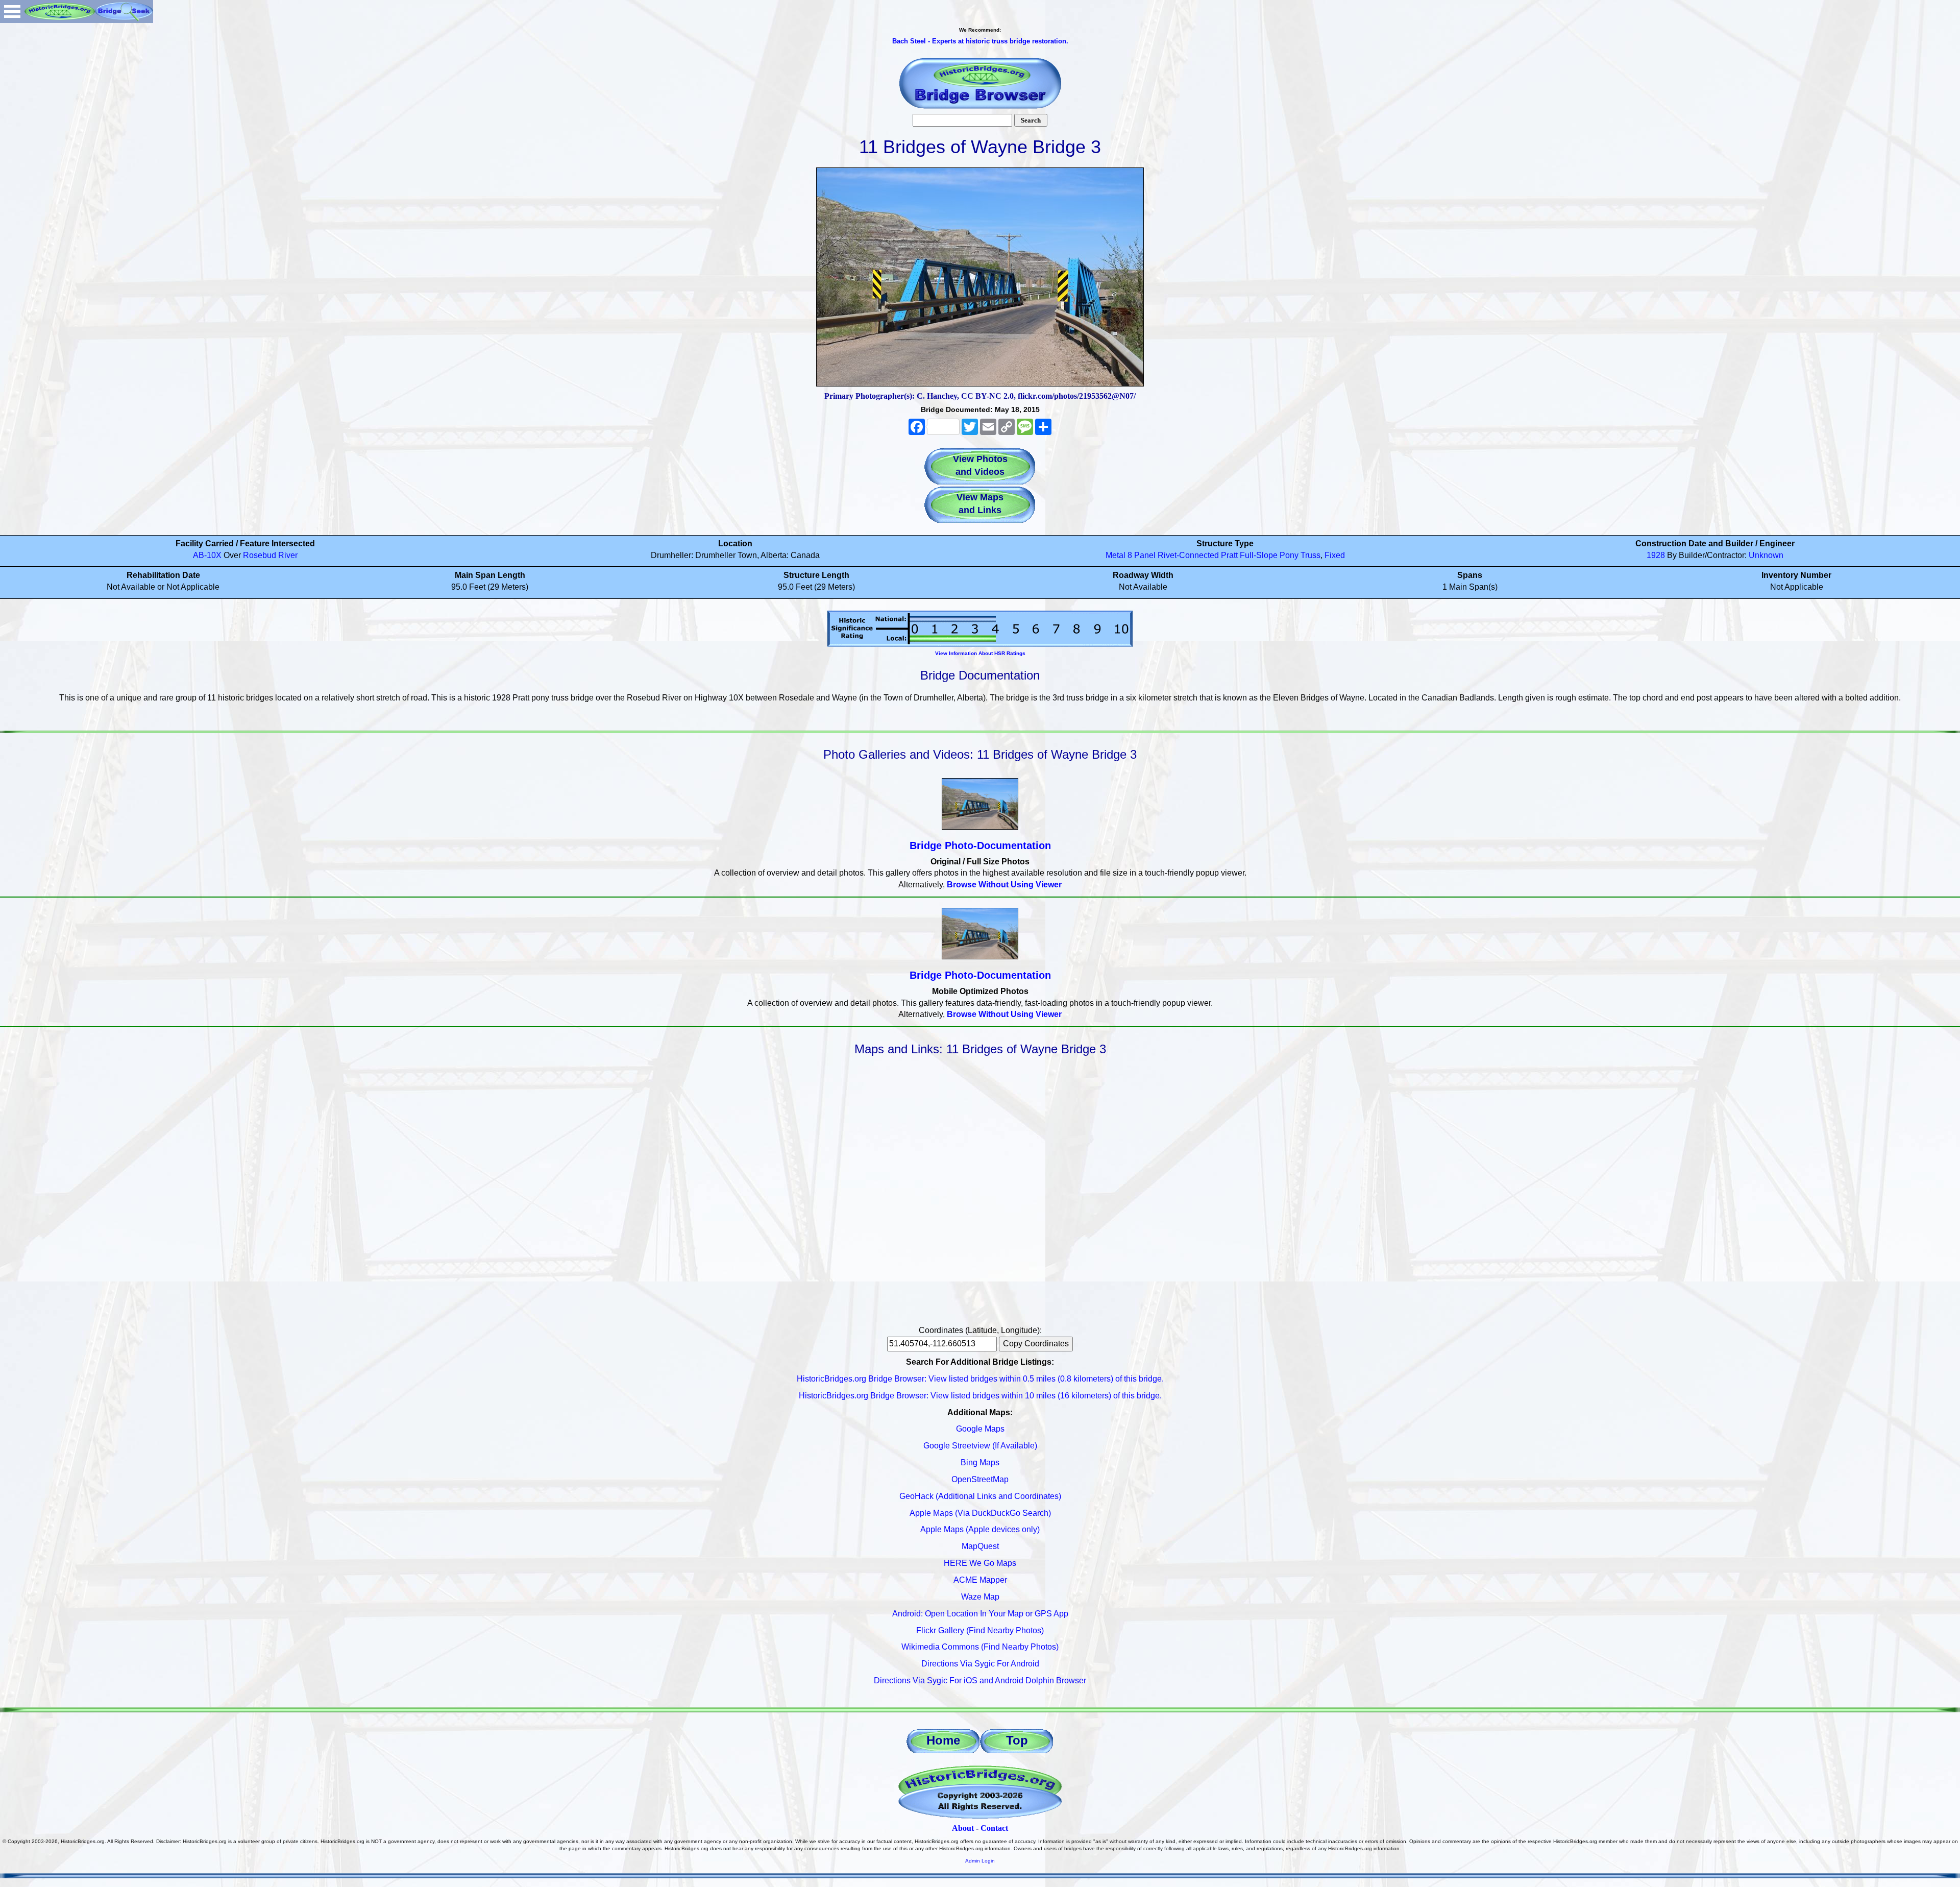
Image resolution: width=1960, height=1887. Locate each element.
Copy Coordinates (1036, 1344)
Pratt (1229, 555)
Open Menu (12, 11)
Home (943, 1740)
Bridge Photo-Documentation (980, 845)
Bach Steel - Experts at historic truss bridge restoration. (980, 41)
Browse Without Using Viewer (1004, 885)
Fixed (1335, 555)
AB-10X (207, 555)
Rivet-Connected (1188, 555)
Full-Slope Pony (1269, 555)
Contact (994, 1828)
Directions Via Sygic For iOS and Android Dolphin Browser (980, 1680)
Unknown (1766, 555)
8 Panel (1142, 555)
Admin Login (980, 1861)
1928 (1656, 555)
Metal (1116, 555)
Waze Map (980, 1597)
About (963, 1828)
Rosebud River (270, 555)
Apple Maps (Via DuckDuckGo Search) (980, 1513)
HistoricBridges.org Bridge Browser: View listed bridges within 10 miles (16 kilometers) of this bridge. (980, 1396)
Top (1017, 1740)
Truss (1310, 555)
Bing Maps (980, 1462)
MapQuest (980, 1546)
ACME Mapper (980, 1580)
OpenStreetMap (980, 1479)
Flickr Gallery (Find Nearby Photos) (980, 1630)
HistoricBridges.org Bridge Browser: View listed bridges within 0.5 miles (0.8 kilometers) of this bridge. (980, 1379)
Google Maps (980, 1429)
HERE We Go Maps (980, 1563)
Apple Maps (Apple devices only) (980, 1529)
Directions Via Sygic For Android (980, 1664)
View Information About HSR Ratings (980, 653)
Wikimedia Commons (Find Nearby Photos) (980, 1647)
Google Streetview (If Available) (980, 1446)
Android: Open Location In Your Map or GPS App (980, 1614)
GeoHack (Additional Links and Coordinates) (980, 1496)
